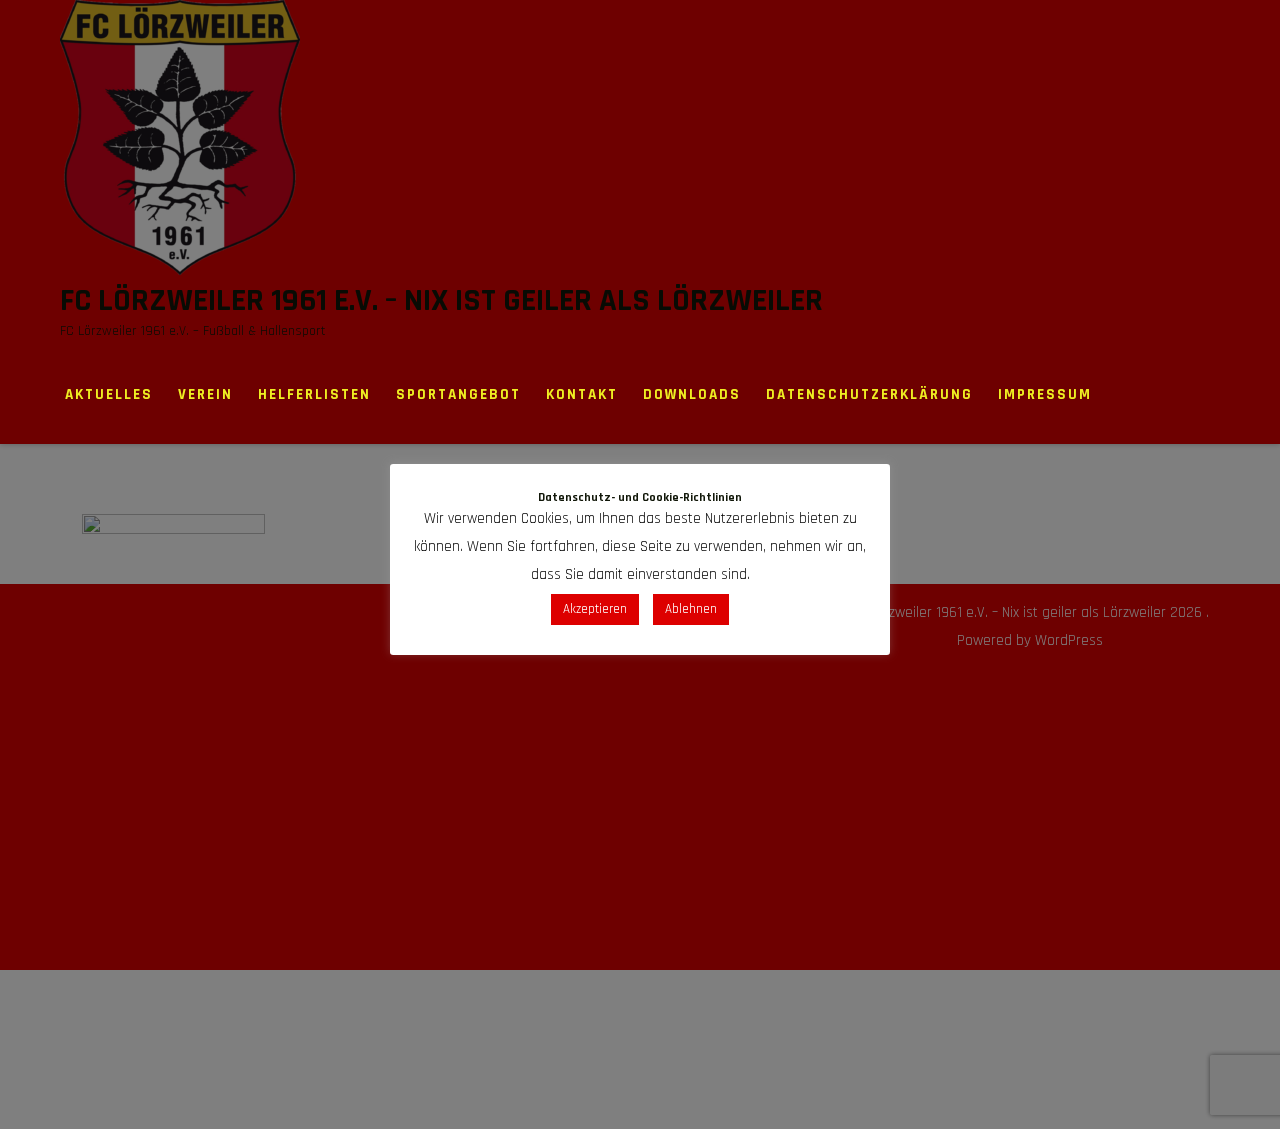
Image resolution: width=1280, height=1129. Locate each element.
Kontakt (582, 394)
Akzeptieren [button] (595, 609)
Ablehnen (691, 609)
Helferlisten (314, 394)
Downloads (692, 394)
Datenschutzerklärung (869, 394)
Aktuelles (109, 394)
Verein (205, 394)
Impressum (1045, 394)
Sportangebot (458, 394)
